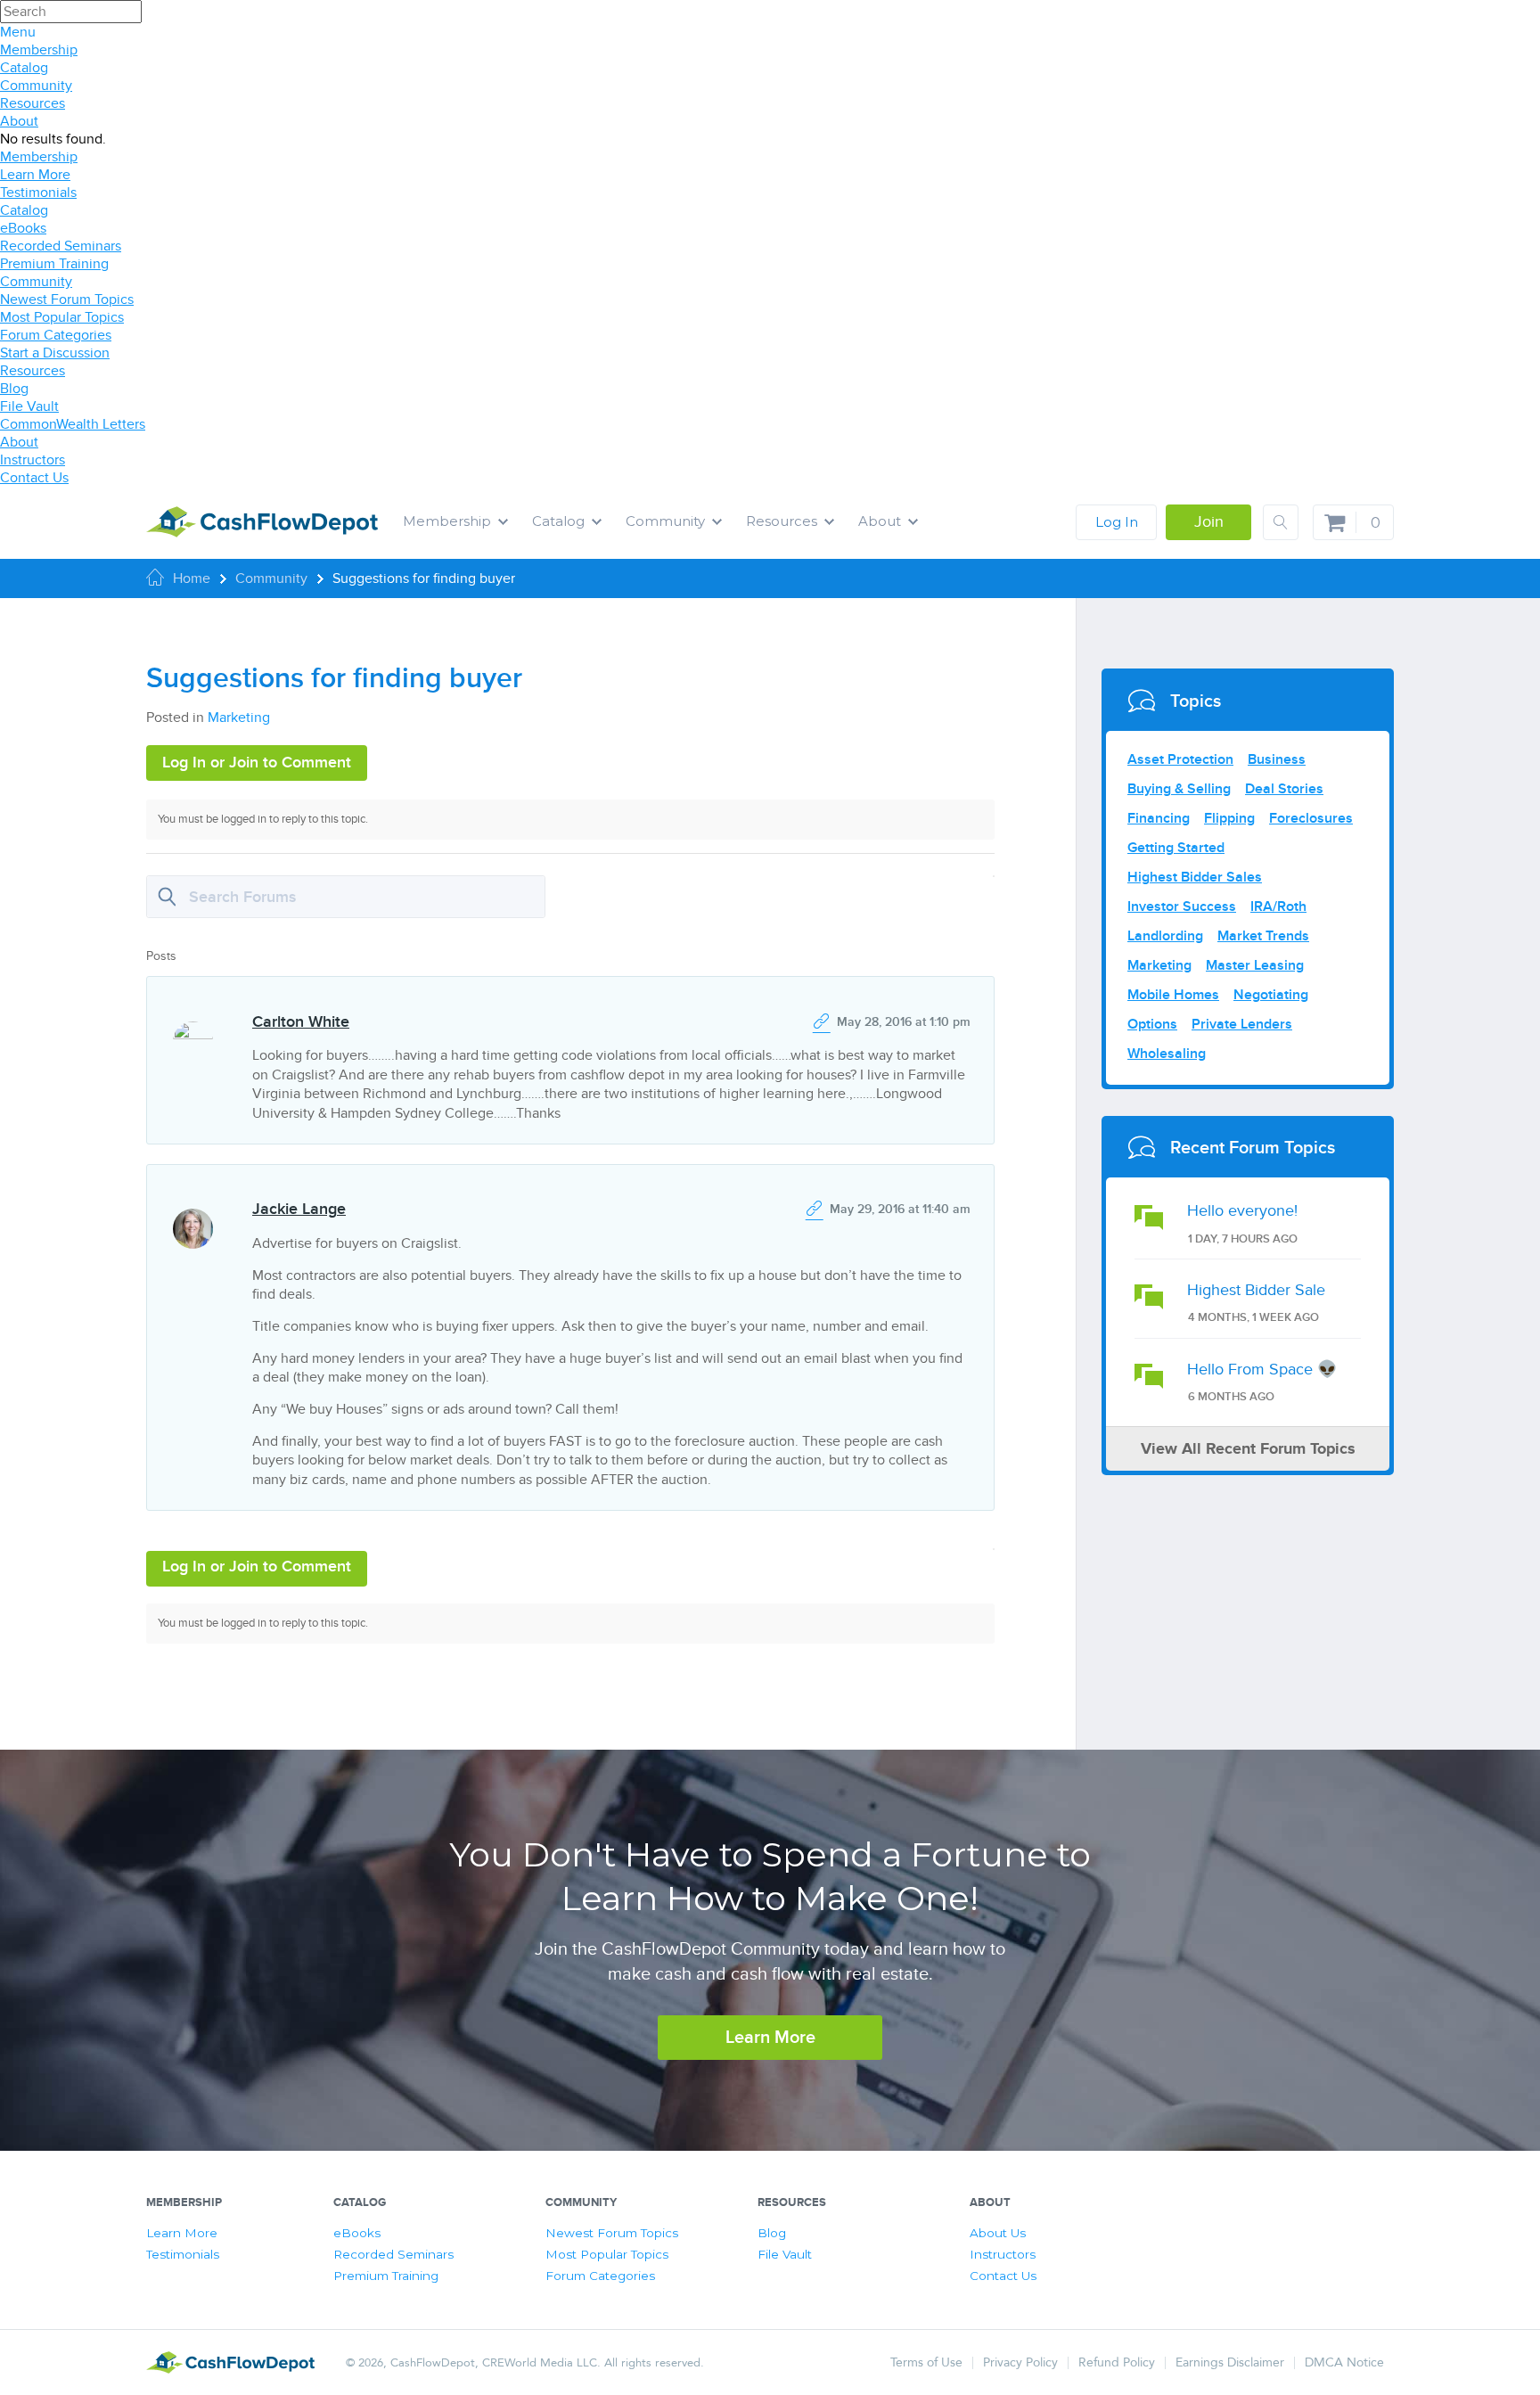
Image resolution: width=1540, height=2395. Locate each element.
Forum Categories (56, 335)
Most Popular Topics (62, 317)
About (19, 121)
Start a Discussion (55, 353)
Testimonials (38, 193)
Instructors (33, 460)
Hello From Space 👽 (1262, 1370)
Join (1209, 522)
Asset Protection (1180, 759)
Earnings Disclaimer (1230, 2362)
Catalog (24, 68)
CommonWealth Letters (73, 424)
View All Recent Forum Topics (1248, 1449)
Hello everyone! (1242, 1211)
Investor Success (1182, 906)
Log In (1117, 522)
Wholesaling (1167, 1054)
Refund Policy (1117, 2362)
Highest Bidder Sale (1256, 1290)
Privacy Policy (1020, 2362)
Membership (39, 50)
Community (36, 86)
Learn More (35, 175)
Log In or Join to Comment (257, 763)
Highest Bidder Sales (1195, 877)
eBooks (23, 228)
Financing (1159, 818)
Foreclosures (1311, 818)
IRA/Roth (1278, 906)
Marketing (239, 718)
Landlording (1165, 936)
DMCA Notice (1344, 2362)
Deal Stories (1284, 789)
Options (1152, 1024)
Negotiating (1271, 995)
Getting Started (1176, 848)
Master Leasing (1255, 965)
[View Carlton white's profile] (192, 1025)
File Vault (29, 406)
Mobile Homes (1173, 995)
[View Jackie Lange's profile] (192, 1213)
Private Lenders (1242, 1024)
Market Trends (1263, 936)
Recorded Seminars (61, 246)
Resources (33, 103)
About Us (998, 2233)
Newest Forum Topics (67, 299)
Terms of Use (926, 2362)
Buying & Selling (1179, 789)
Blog (14, 389)
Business (1277, 759)
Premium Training (54, 264)
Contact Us (34, 478)
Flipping (1229, 818)
